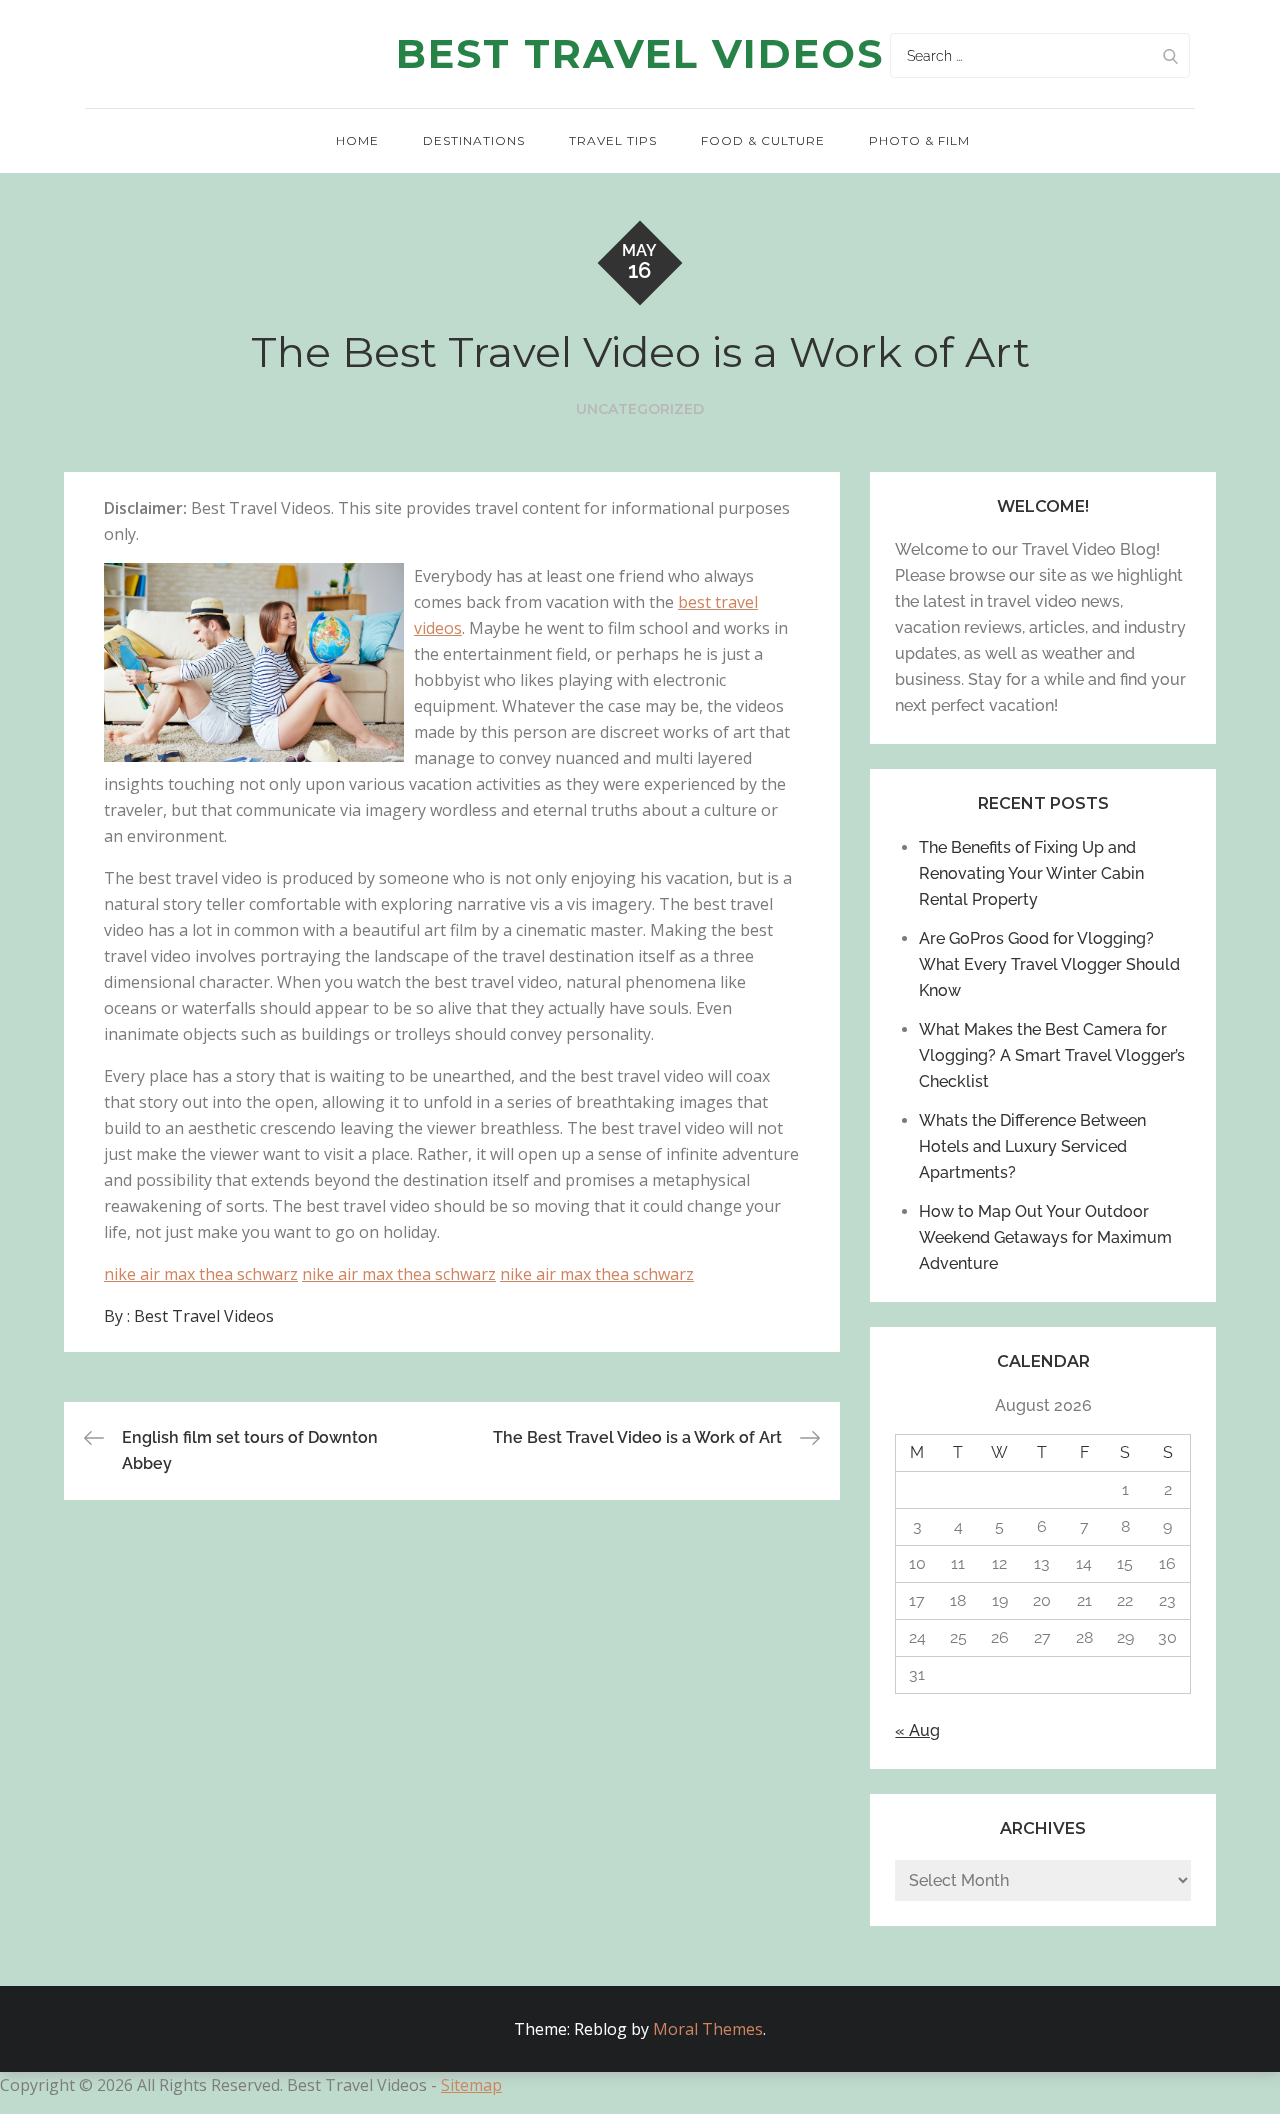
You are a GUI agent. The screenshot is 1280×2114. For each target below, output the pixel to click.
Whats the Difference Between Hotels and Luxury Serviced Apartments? (1032, 1146)
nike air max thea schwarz (201, 1274)
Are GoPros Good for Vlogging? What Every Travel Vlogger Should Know (1049, 964)
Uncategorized (640, 409)
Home (357, 140)
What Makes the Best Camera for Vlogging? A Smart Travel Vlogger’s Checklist (1052, 1055)
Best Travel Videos (640, 53)
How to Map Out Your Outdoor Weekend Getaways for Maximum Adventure (1045, 1237)
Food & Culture (763, 140)
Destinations (474, 140)
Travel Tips (613, 140)
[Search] (1170, 55)
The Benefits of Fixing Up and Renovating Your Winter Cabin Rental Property (1031, 873)
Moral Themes (708, 2029)
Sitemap (471, 2085)
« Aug (917, 1730)
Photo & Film (919, 140)
